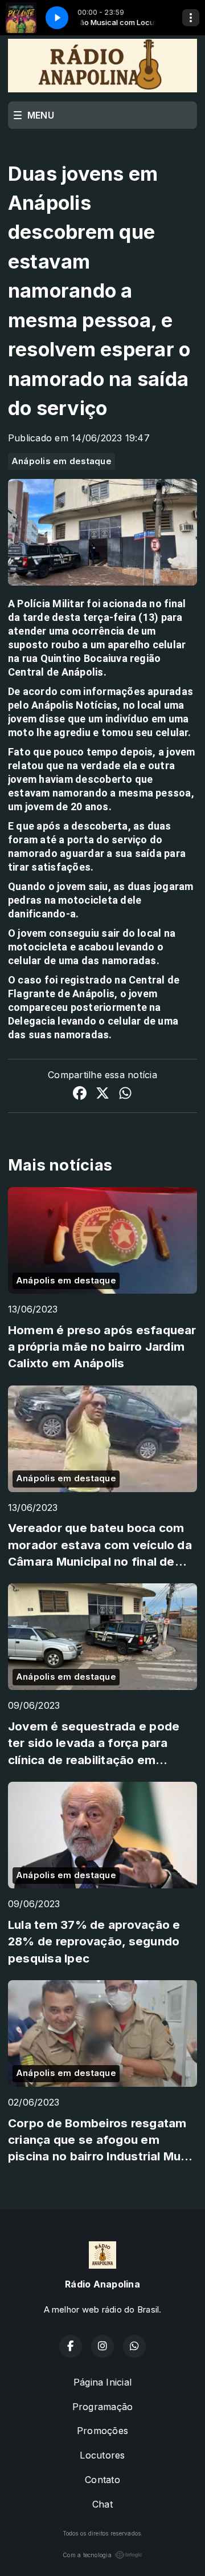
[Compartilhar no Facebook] (80, 1095)
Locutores (102, 2455)
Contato (102, 2480)
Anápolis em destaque (61, 461)
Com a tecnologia (87, 2555)
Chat (102, 2504)
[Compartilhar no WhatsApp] (125, 1095)
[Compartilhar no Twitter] (102, 1095)
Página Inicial (102, 2382)
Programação (103, 2407)
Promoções (102, 2431)
